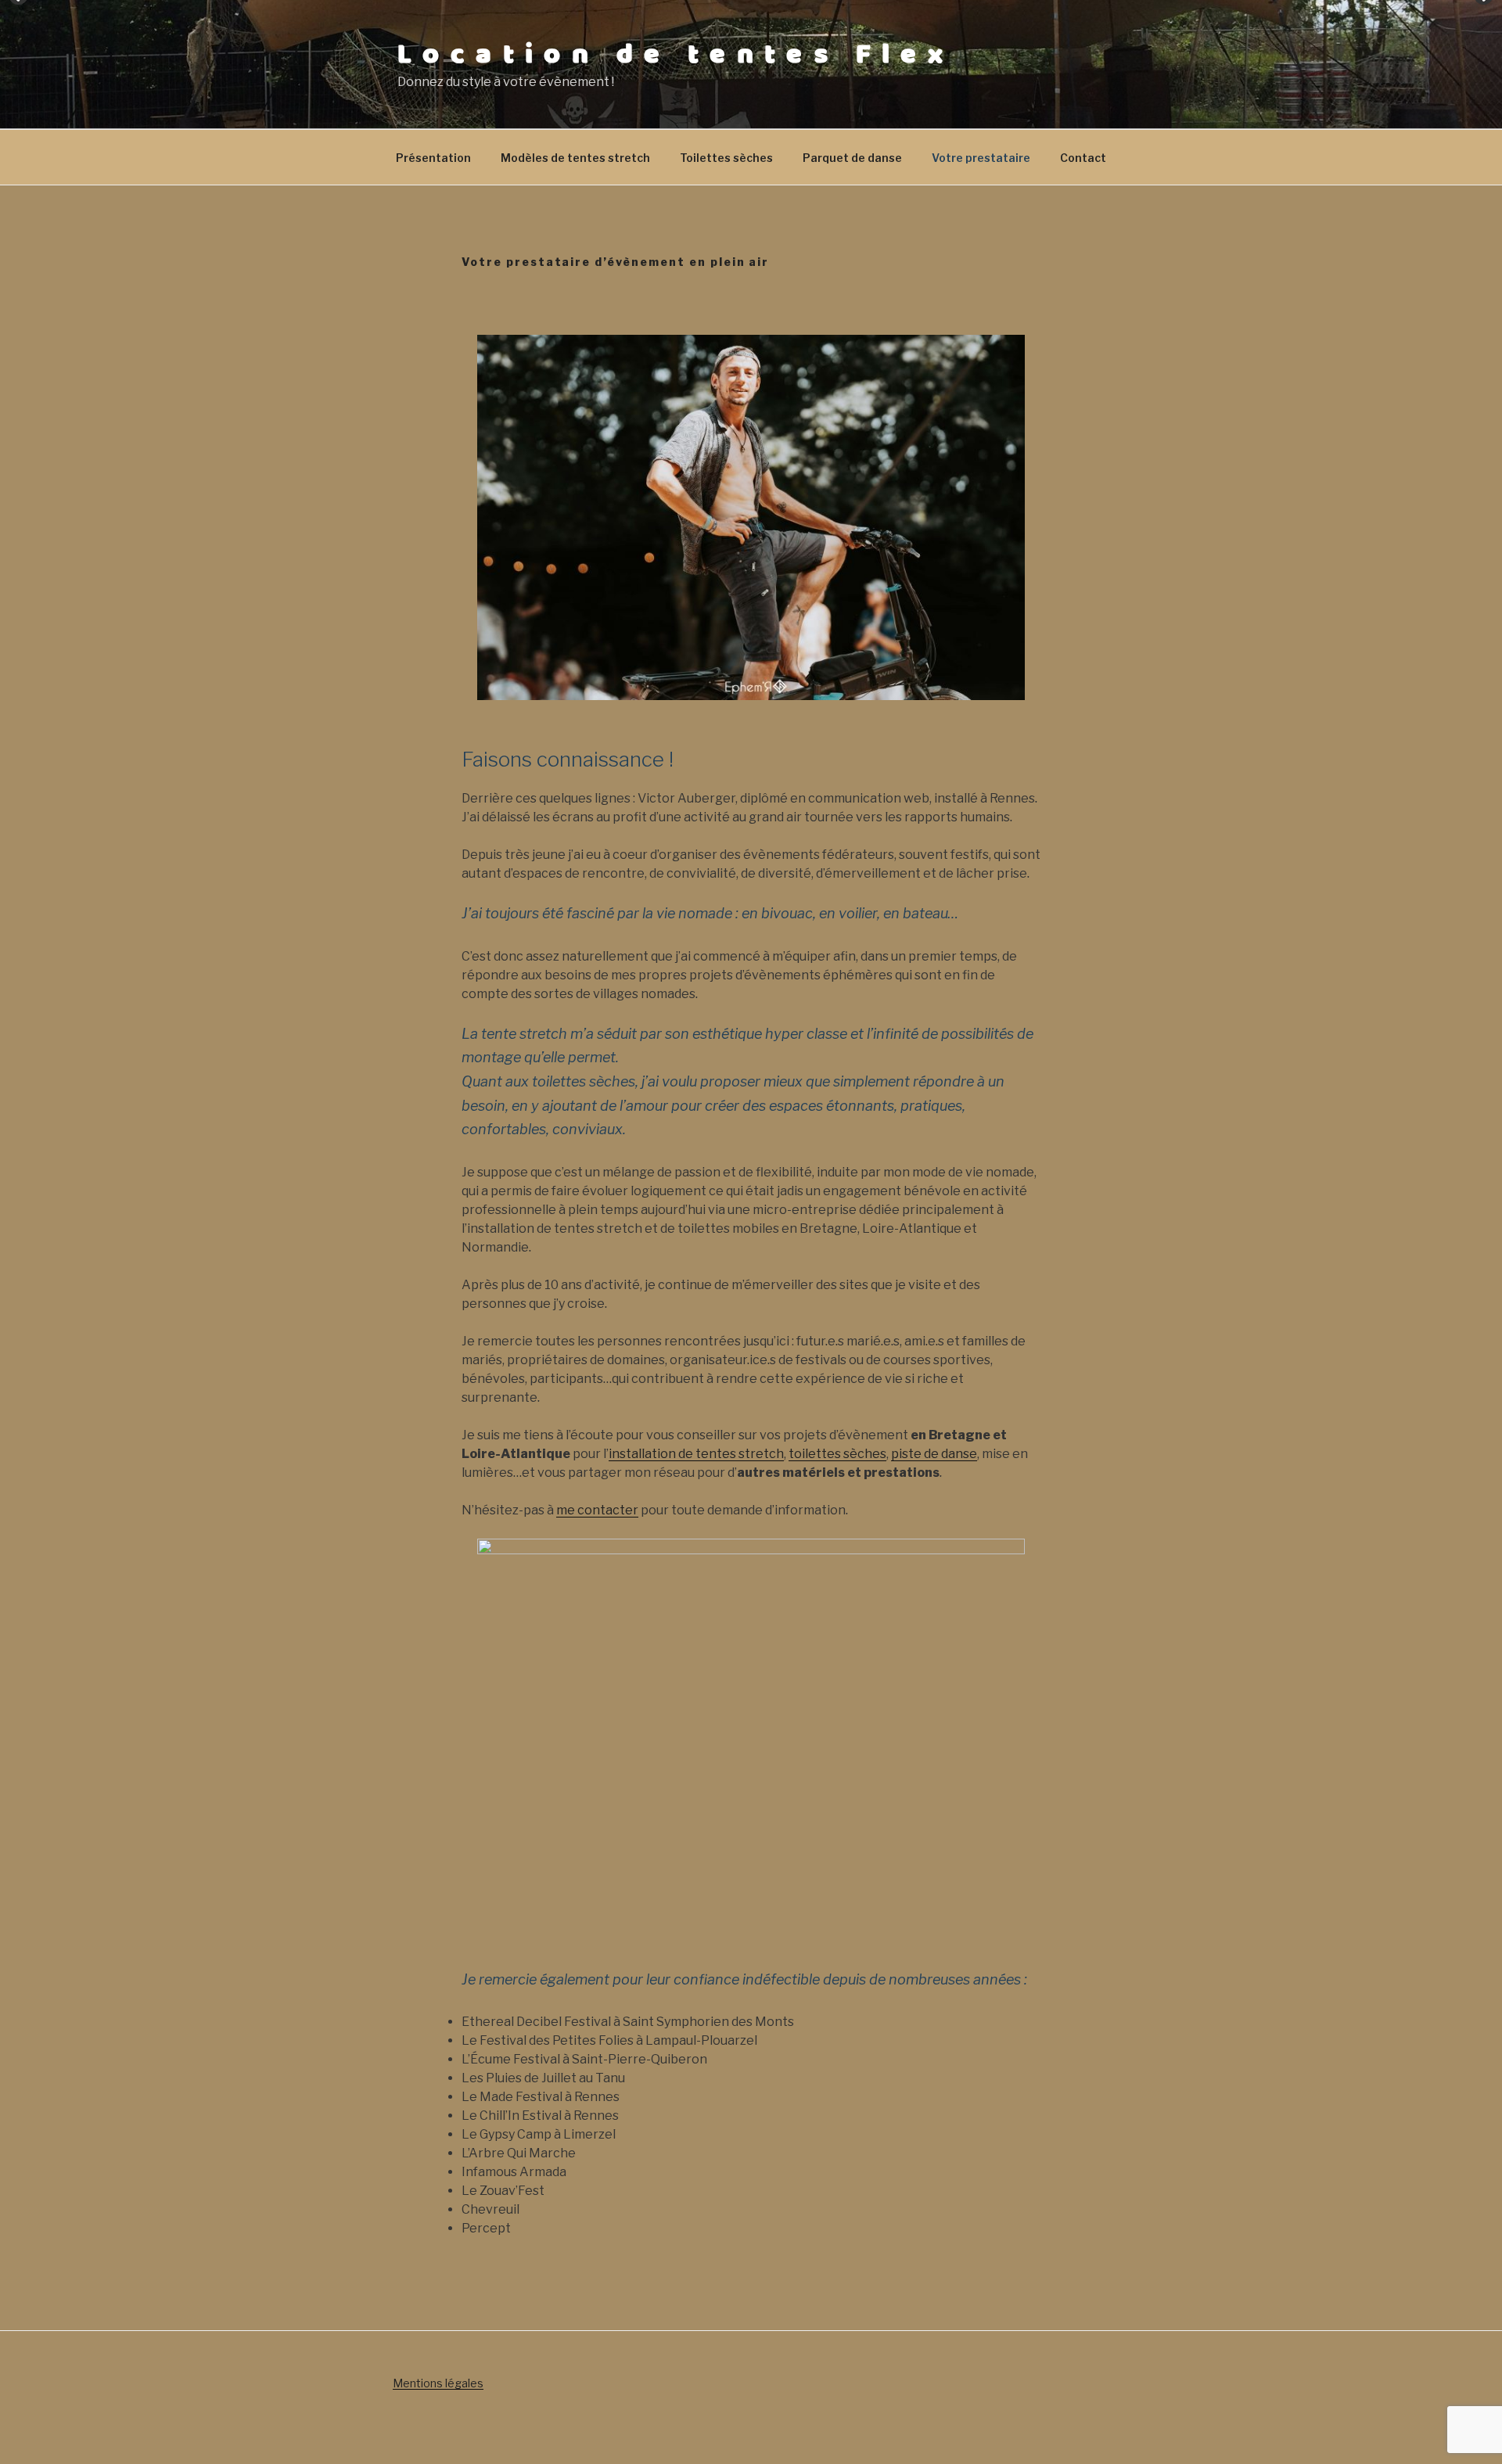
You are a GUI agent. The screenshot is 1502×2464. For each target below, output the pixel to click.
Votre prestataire (981, 158)
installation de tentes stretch (696, 1454)
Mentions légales (438, 2383)
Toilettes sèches (726, 158)
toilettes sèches (837, 1454)
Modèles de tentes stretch (575, 158)
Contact (1083, 158)
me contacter (597, 1510)
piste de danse (934, 1454)
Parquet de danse (852, 158)
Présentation (433, 158)
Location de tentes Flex (676, 55)
